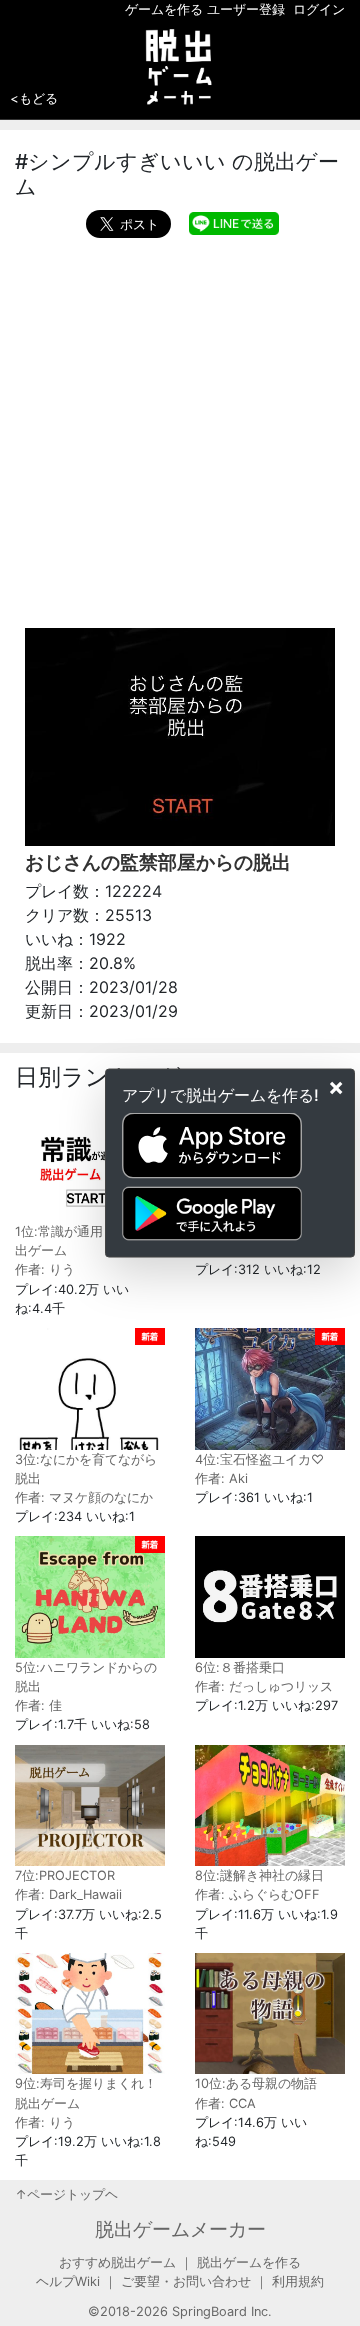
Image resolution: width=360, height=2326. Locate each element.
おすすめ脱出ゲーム (117, 2262)
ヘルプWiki (68, 2281)
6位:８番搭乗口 (240, 1667)
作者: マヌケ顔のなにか (84, 1497)
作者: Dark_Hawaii (68, 1894)
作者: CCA (225, 2103)
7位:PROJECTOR (65, 1875)
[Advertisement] (180, 428)
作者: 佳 (38, 1705)
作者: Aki (221, 1478)
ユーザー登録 (246, 9)
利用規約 (298, 2281)
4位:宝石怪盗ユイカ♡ (259, 1459)
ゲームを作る (164, 9)
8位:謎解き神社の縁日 (259, 1875)
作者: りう (45, 1269)
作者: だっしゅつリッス (264, 1686)
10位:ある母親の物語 (256, 2083)
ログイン (319, 9)
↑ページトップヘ (66, 2194)
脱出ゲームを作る (249, 2262)
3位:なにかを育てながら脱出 (86, 1469)
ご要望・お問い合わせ (186, 2281)
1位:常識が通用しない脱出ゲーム (85, 1241)
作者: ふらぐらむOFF (257, 1894)
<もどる (34, 98)
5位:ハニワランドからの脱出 (86, 1677)
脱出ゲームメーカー (180, 2229)
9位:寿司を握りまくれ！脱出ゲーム (86, 2093)
